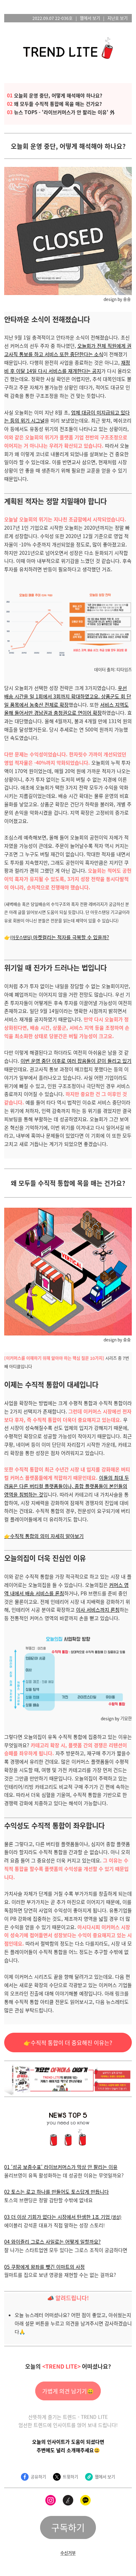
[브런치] (68, 2500)
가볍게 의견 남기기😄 (68, 2391)
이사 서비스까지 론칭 (98, 1610)
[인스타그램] (51, 2500)
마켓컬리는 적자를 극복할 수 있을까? (60, 937)
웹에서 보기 (90, 18)
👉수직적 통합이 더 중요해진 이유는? (68, 2043)
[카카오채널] (85, 2500)
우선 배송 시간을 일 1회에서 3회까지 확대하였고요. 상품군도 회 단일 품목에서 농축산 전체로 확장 (68, 696)
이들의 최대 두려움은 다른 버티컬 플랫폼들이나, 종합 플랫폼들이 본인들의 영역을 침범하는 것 (67, 1486)
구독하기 (68, 2527)
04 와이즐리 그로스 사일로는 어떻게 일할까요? (52, 2242)
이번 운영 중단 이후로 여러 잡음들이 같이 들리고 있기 (76, 1061)
